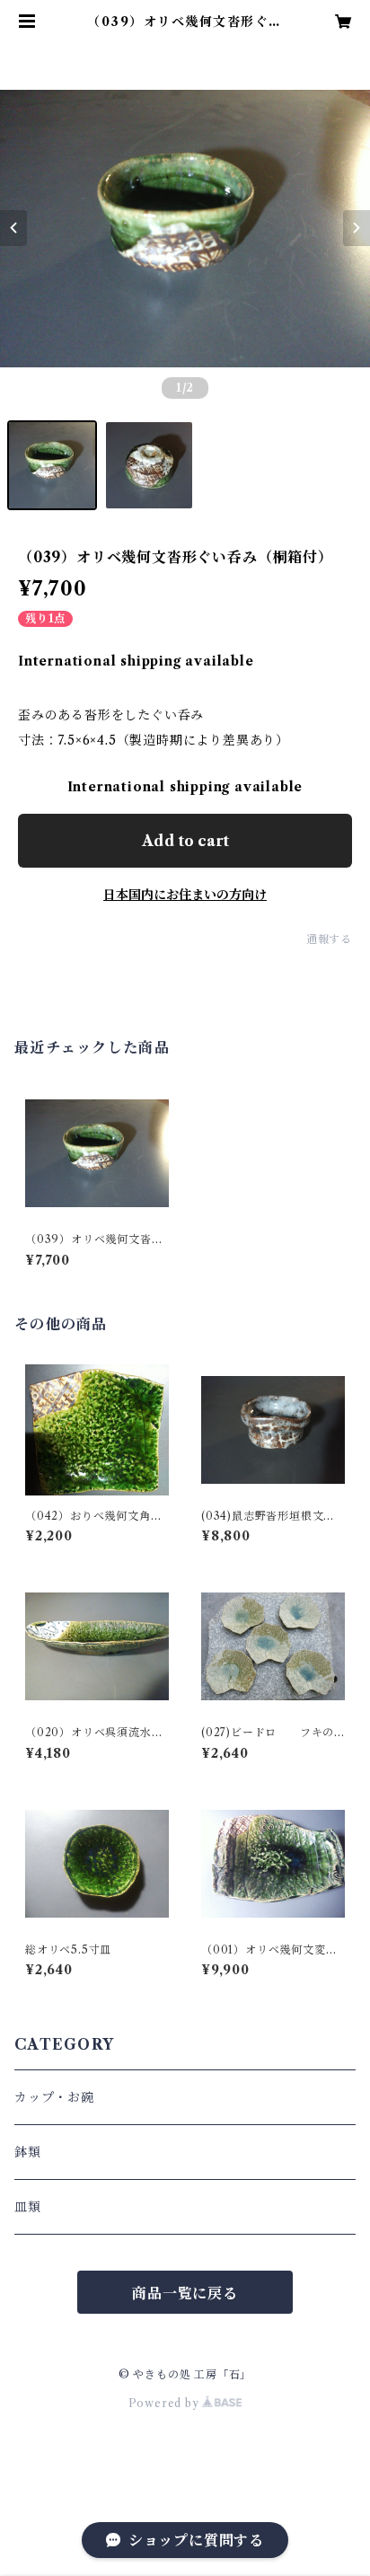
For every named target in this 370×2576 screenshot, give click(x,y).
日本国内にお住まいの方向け (185, 895)
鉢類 (28, 2152)
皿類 (28, 2207)
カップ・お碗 (54, 2097)
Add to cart (185, 841)
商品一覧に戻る (185, 2293)
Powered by (166, 2403)
